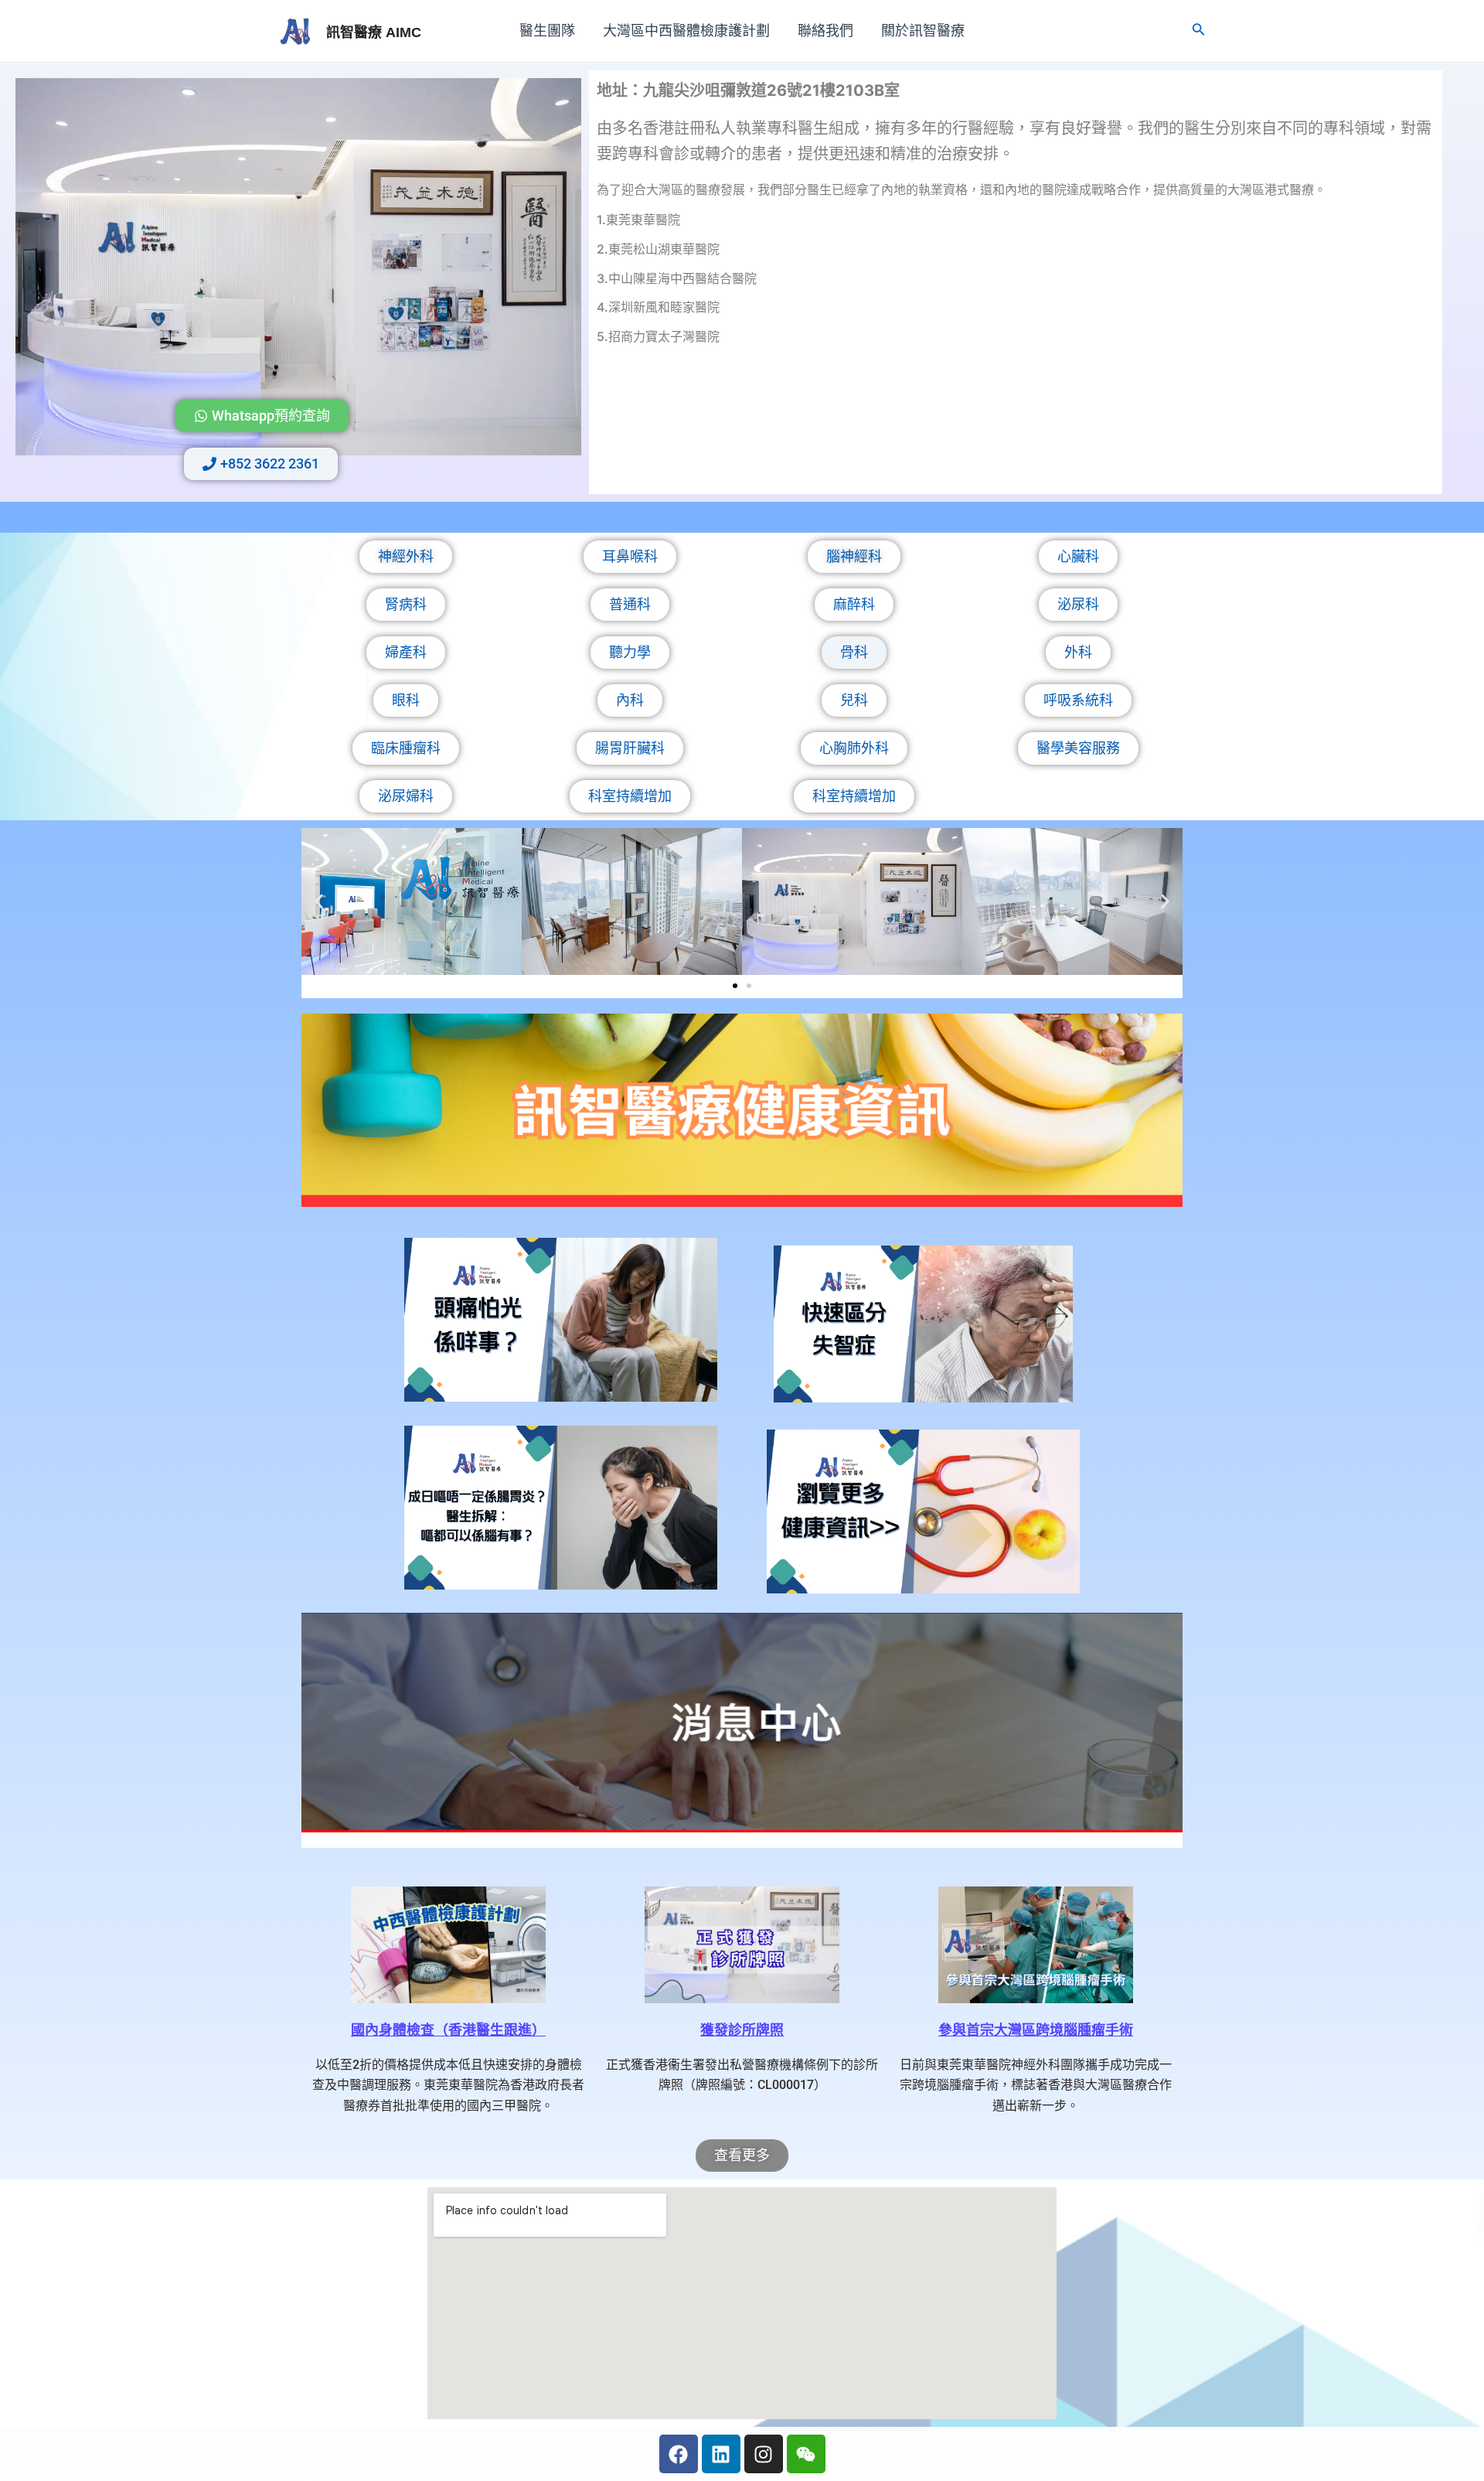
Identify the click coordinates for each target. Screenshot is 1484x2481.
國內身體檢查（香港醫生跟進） (448, 2030)
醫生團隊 (547, 31)
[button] (319, 902)
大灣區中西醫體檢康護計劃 (686, 31)
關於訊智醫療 (923, 31)
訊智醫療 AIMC (374, 32)
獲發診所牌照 (742, 2030)
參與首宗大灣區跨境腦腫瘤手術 (1036, 2030)
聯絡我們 (825, 31)
